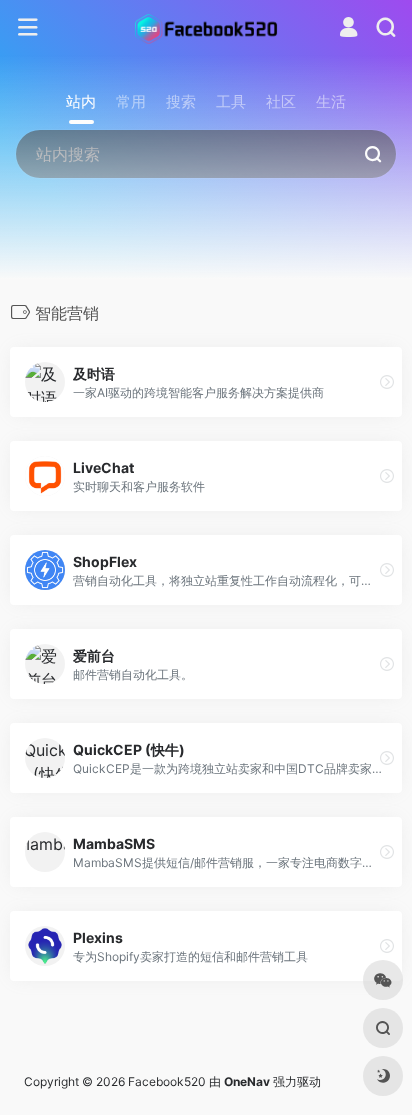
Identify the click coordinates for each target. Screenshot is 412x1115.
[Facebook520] (206, 28)
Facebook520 (167, 1081)
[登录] (348, 29)
